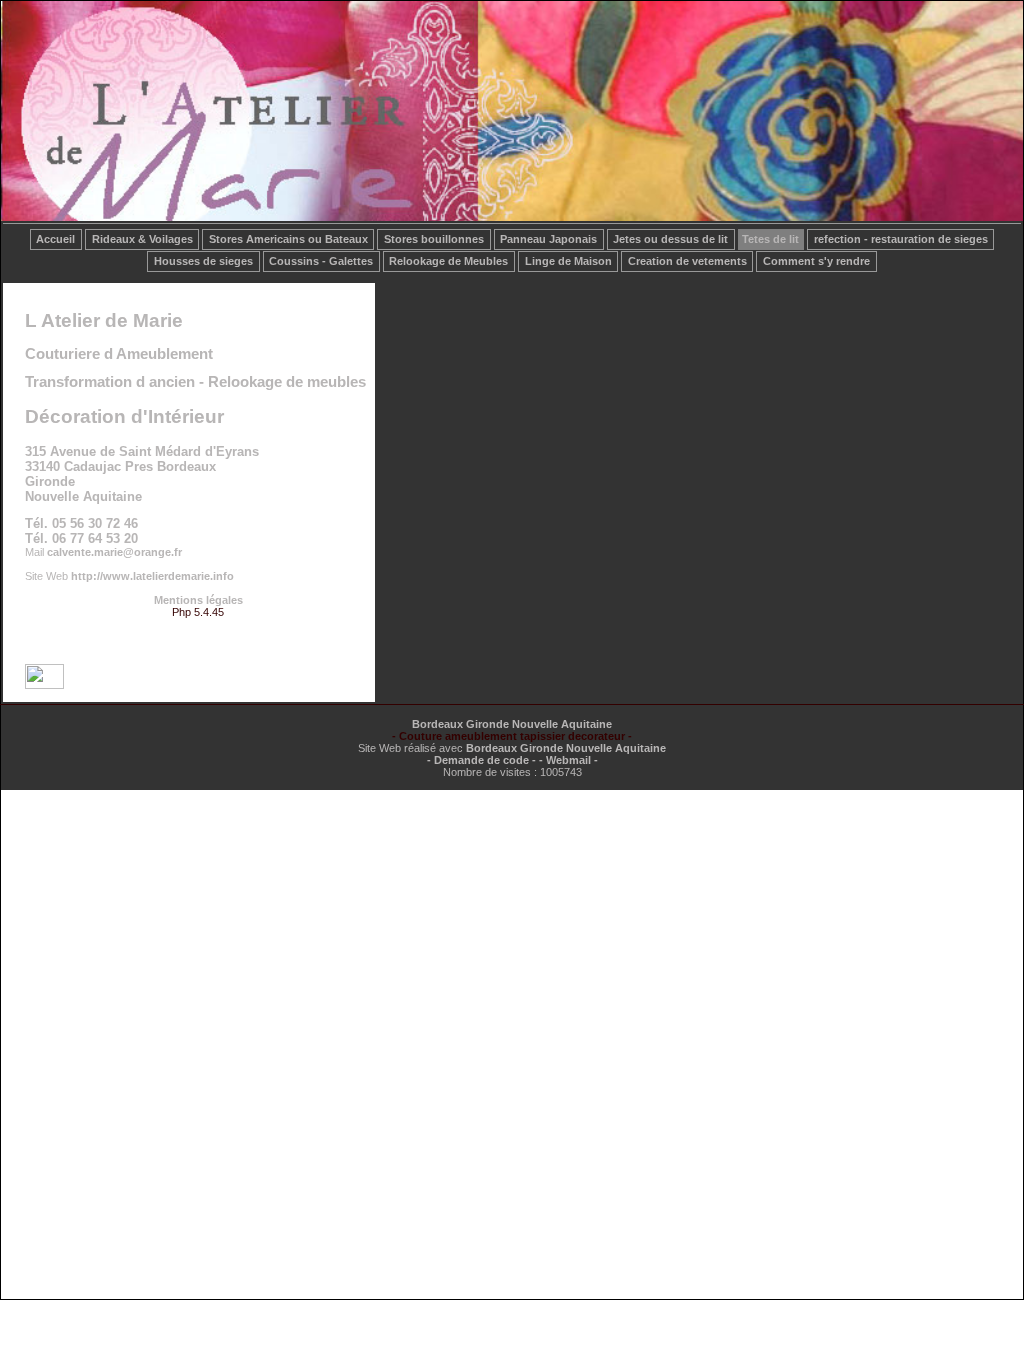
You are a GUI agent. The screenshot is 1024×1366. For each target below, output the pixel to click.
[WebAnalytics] (44, 685)
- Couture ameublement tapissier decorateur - (512, 736)
